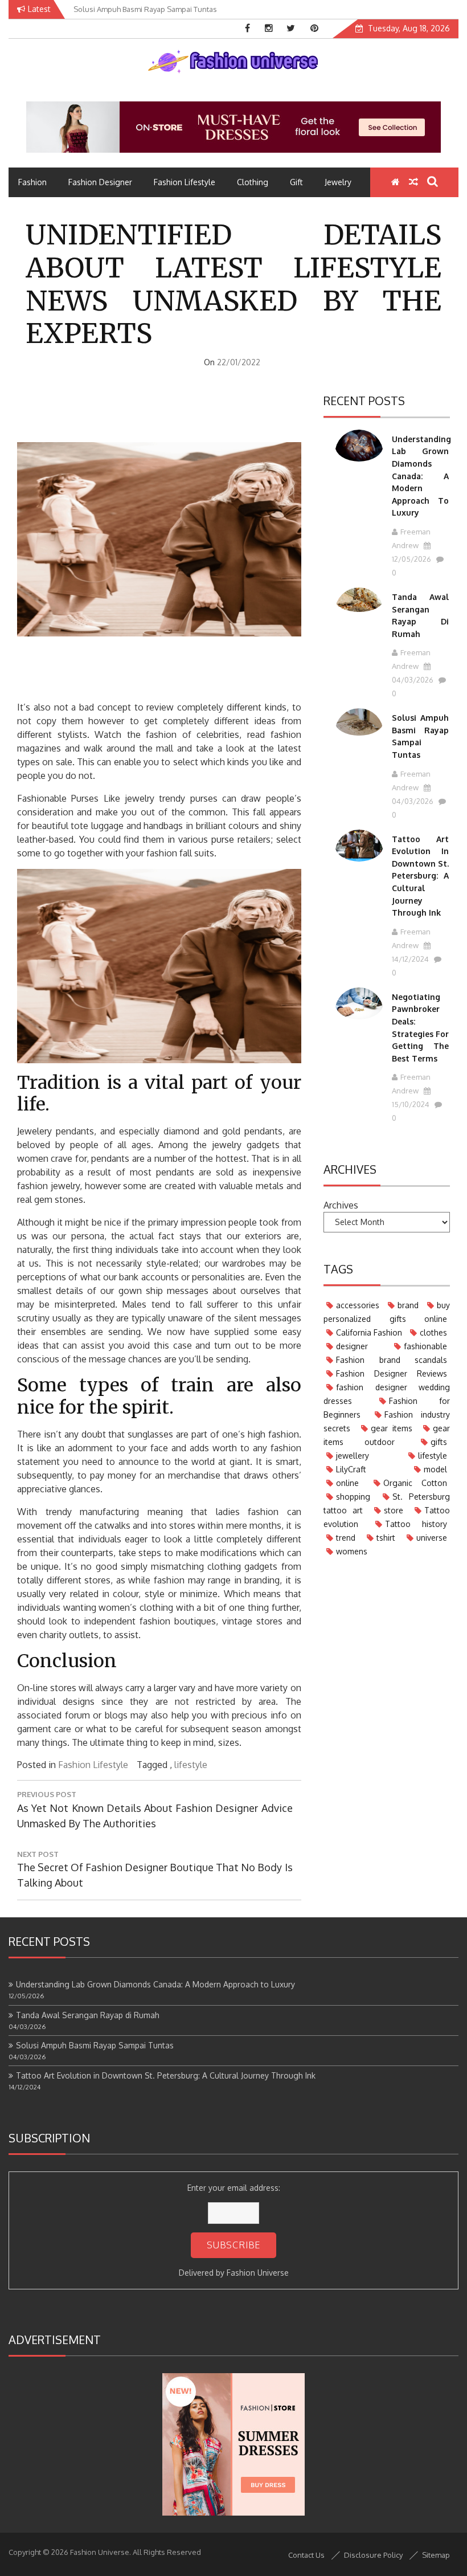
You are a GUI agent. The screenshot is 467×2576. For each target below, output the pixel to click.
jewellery (353, 1456)
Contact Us (306, 2555)
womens (352, 1551)
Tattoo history (416, 1524)
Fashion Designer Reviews (392, 1373)
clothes (433, 1332)
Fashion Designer (100, 182)
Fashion (32, 182)
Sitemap (436, 2555)
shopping (353, 1497)
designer (352, 1346)
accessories (358, 1305)
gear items (392, 1428)
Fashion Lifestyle (185, 182)
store (394, 1510)
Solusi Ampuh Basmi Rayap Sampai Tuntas (95, 2045)
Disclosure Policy (373, 2555)
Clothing (253, 182)
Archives (341, 1205)
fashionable (425, 1346)
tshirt (386, 1538)
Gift (296, 182)
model (435, 1469)
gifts (439, 1442)
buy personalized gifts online (387, 1312)
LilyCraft (351, 1469)
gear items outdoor (387, 1435)
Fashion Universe (258, 2273)
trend (346, 1538)
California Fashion (369, 1332)
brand (408, 1305)
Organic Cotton (415, 1483)
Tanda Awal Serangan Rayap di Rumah (88, 2015)
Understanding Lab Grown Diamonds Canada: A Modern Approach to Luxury (421, 476)
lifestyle (191, 1765)
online (347, 1483)
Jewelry (338, 182)
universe (432, 1538)
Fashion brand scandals (392, 1360)
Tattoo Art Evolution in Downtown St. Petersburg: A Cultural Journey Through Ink (420, 876)
